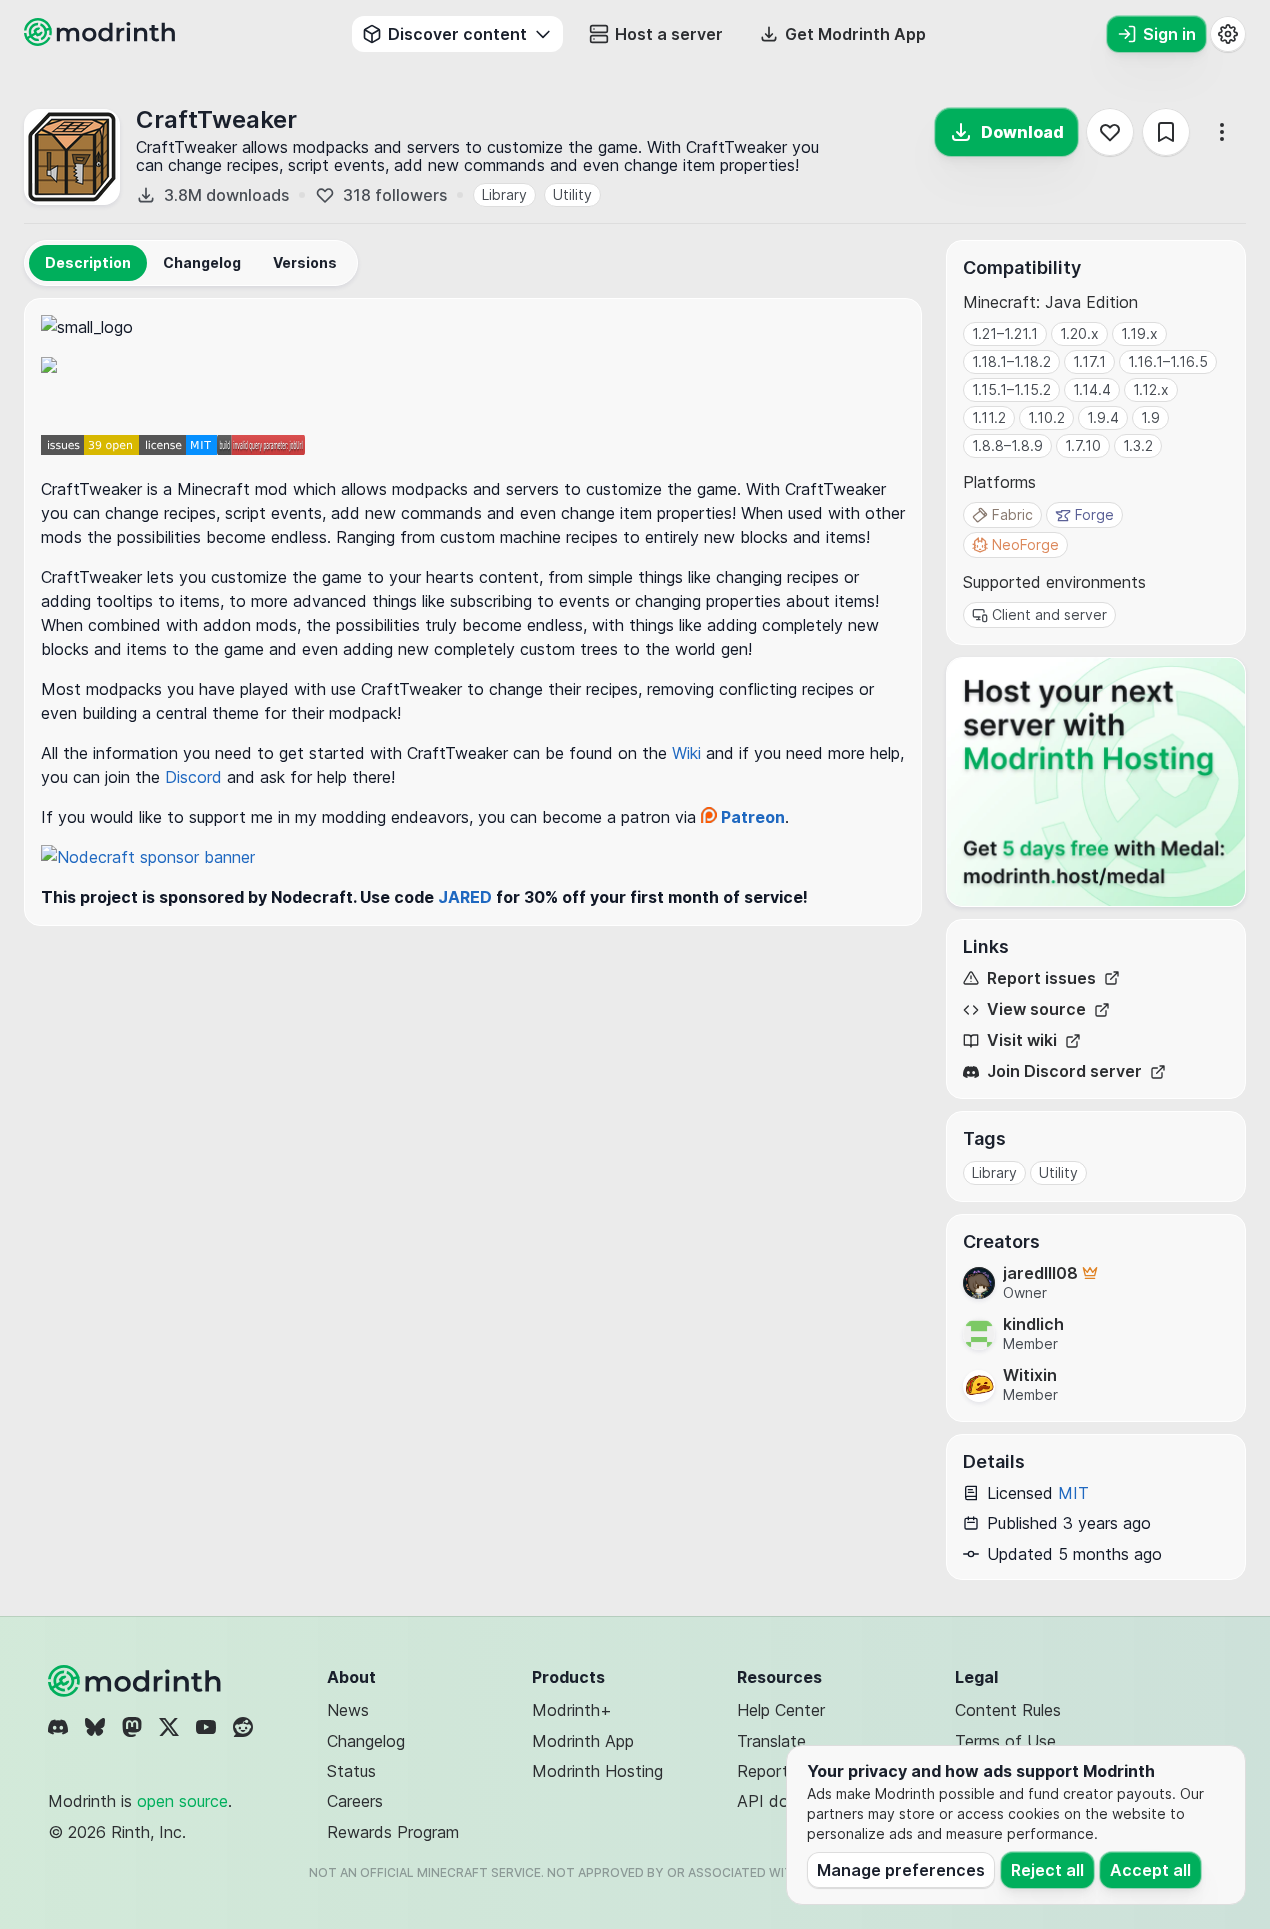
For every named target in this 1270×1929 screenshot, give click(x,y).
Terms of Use (1005, 1741)
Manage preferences (901, 1870)
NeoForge (1025, 544)
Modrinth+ (572, 1710)
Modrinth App (583, 1741)
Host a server (669, 34)
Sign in (1169, 34)
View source (1036, 1009)
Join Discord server (1064, 1071)
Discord (196, 777)
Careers (355, 1801)
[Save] (1166, 132)
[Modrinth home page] (102, 40)
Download (1022, 132)
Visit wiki (1022, 1040)
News (348, 1710)
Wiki (689, 753)
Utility (572, 194)
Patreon (751, 817)
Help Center (781, 1710)
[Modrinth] (137, 1681)
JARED (465, 897)
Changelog (366, 1741)
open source (182, 1801)
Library (504, 194)
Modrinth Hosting (597, 1771)
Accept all (1150, 1870)
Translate (771, 1741)
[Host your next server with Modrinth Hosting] (1096, 782)
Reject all (1047, 1870)
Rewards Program (393, 1832)
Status (351, 1771)
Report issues (1041, 978)
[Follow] (1110, 132)
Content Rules (1008, 1710)
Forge (1094, 514)
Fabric (1012, 514)
